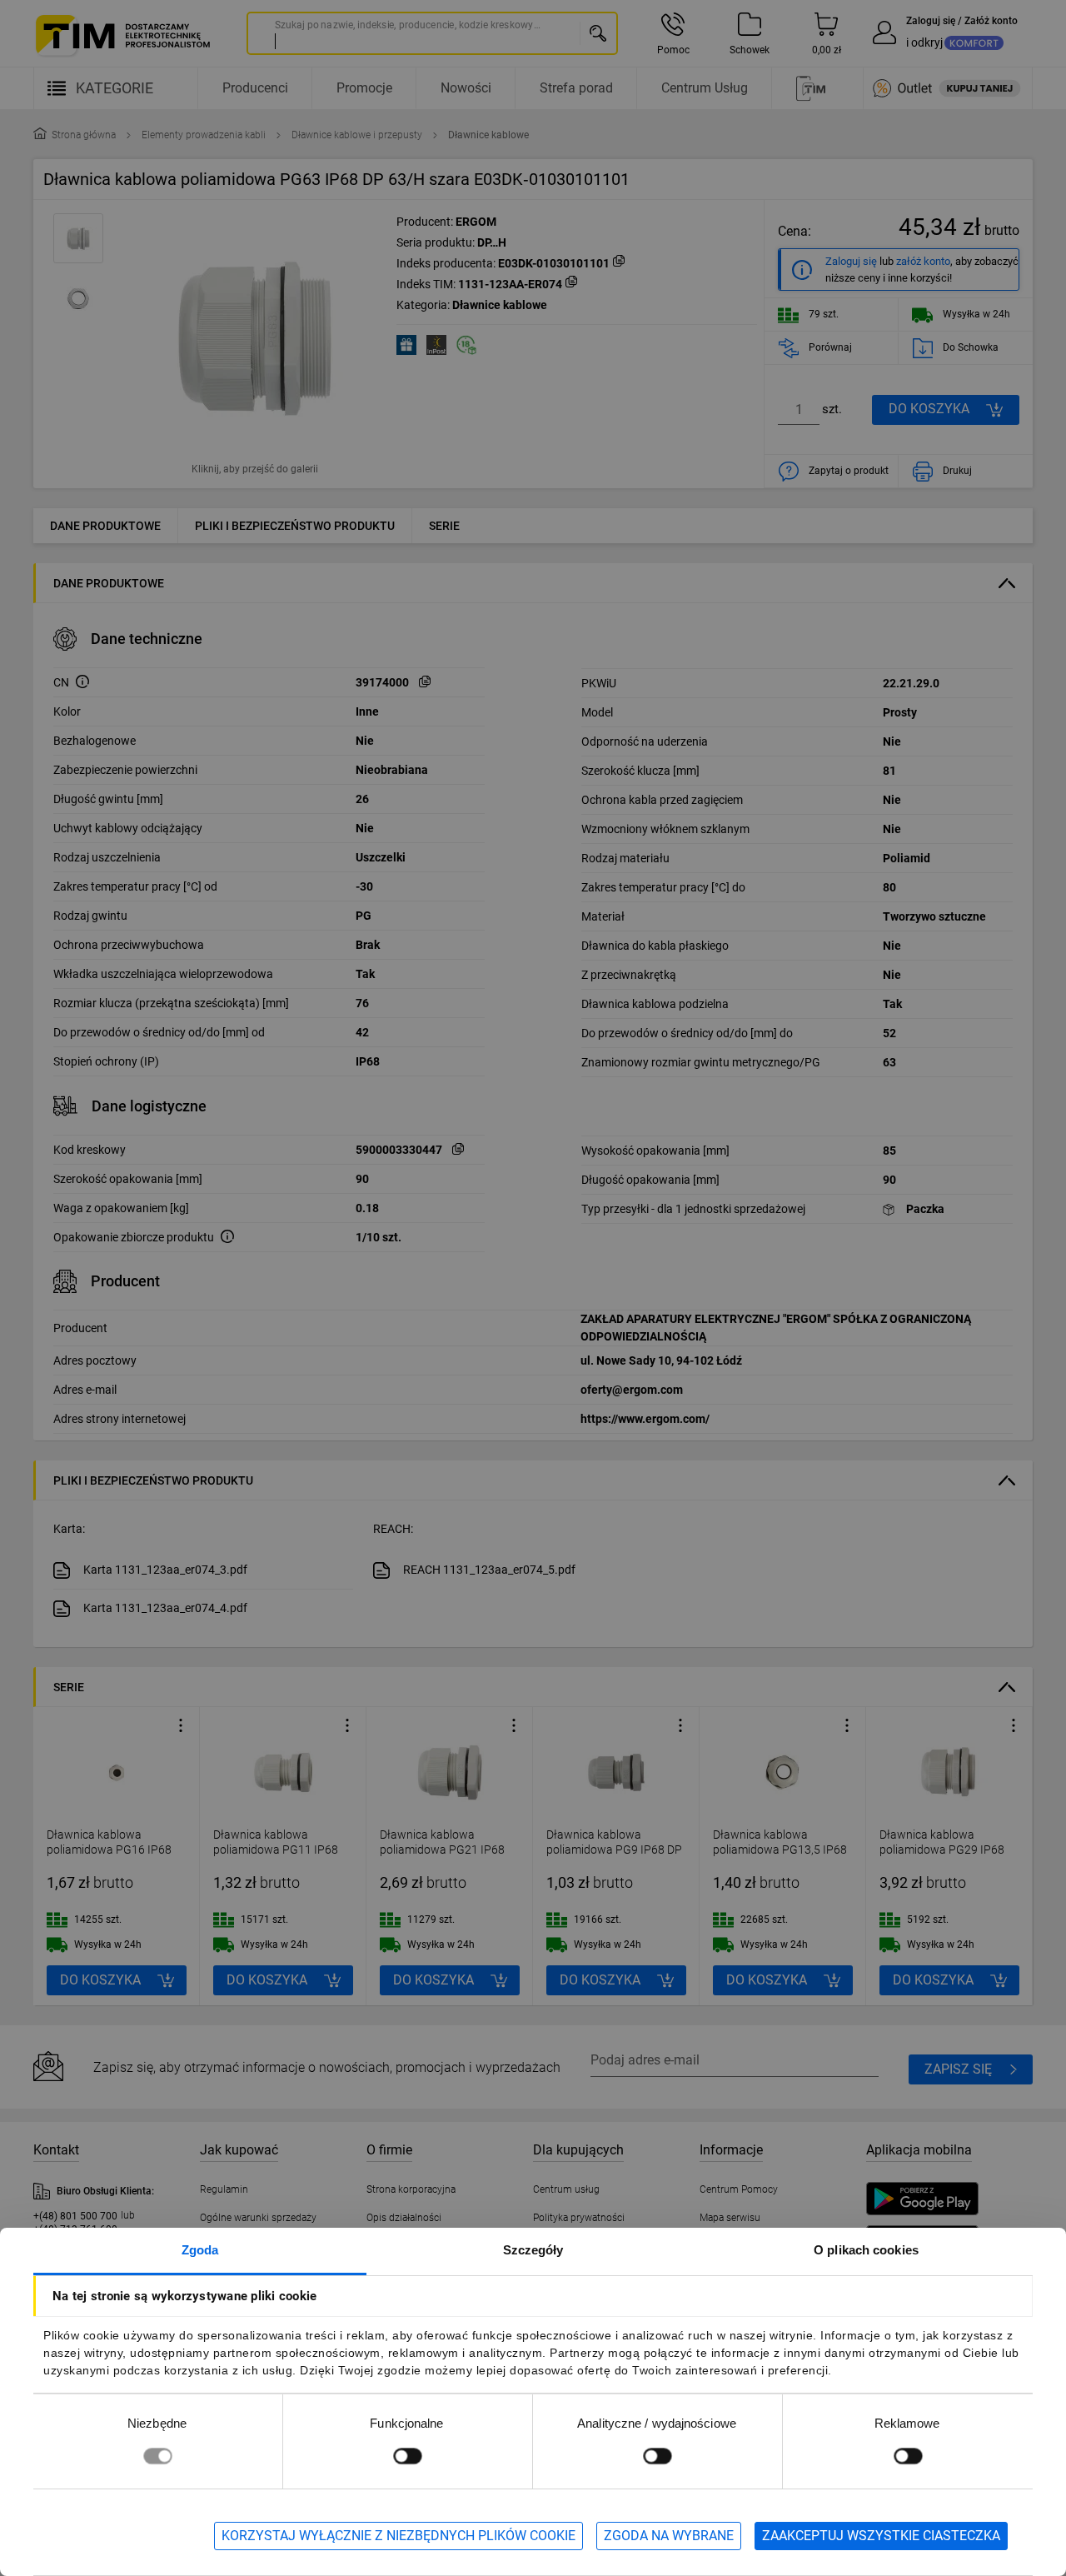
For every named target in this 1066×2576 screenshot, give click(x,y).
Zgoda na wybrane (669, 2536)
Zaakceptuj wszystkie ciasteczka (881, 2536)
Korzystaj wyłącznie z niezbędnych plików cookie (399, 2536)
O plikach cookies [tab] (866, 2250)
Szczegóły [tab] (533, 2250)
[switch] (407, 2456)
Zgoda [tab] (200, 2250)
